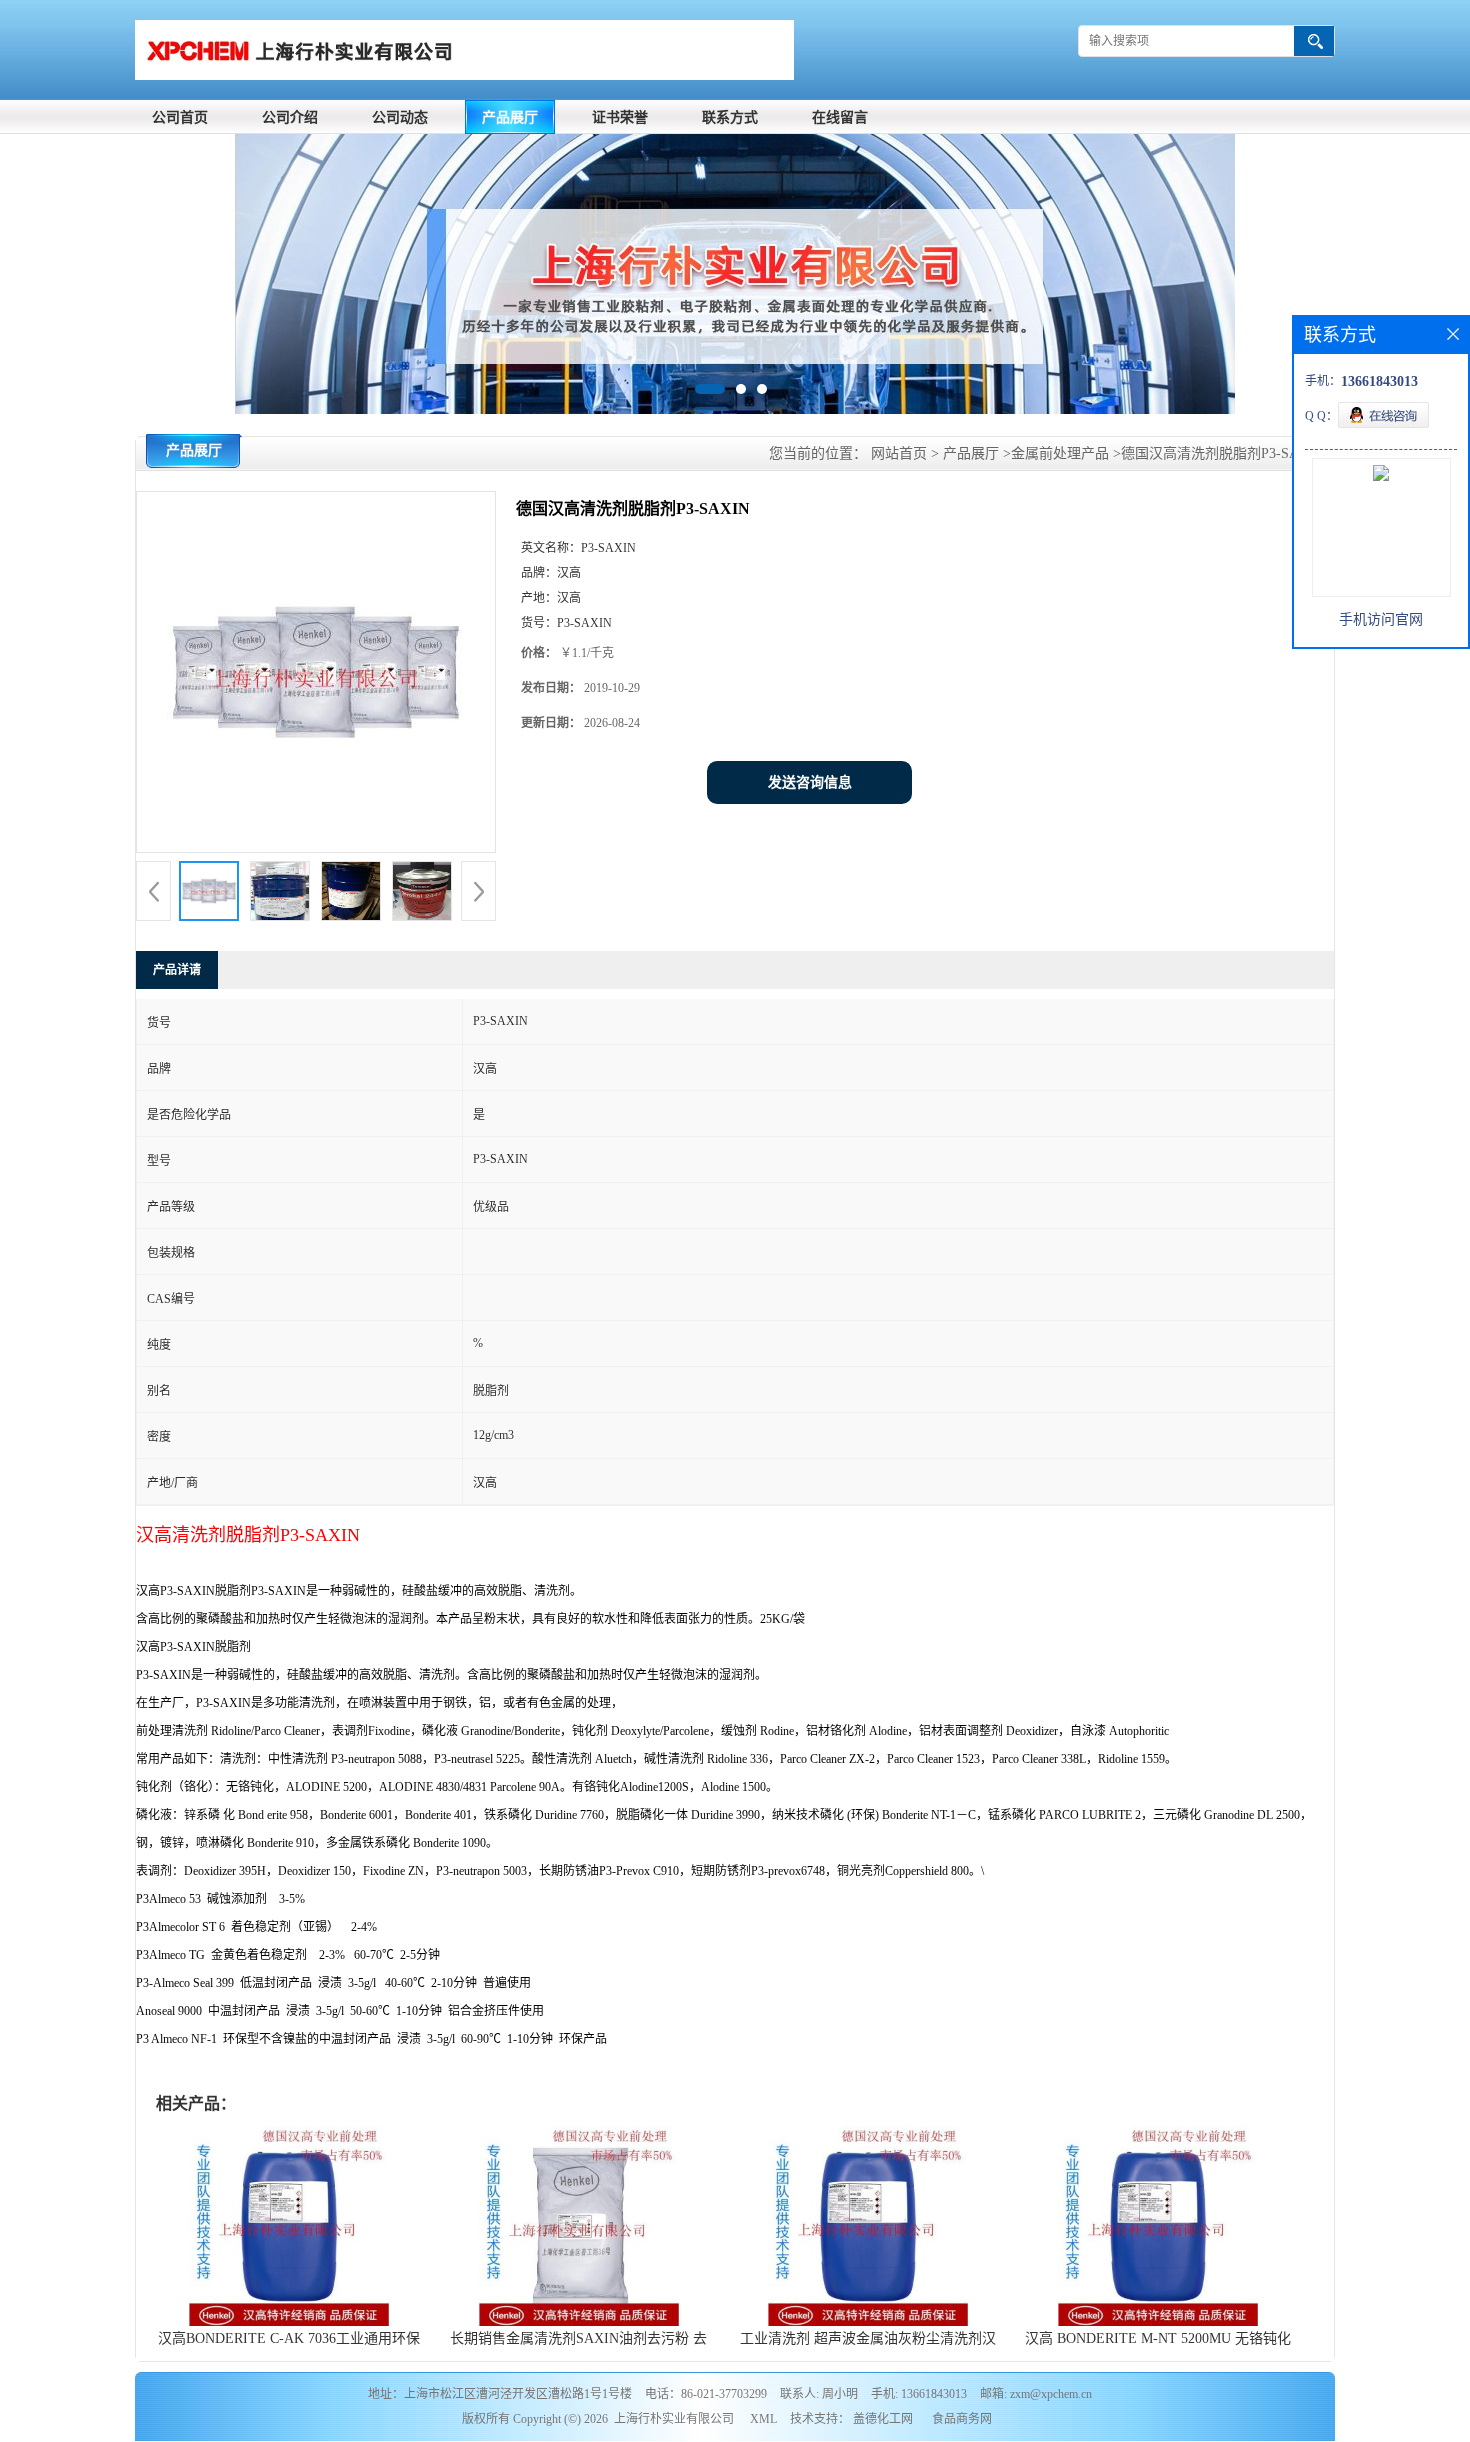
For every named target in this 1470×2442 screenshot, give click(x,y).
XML (763, 2419)
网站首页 (899, 453)
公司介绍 (290, 117)
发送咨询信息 (810, 782)
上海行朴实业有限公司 (674, 2419)
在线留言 (840, 117)
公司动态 (400, 117)
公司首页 (180, 117)
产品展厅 (510, 117)
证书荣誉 (620, 117)
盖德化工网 (883, 2419)
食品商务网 (962, 2419)
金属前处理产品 (1060, 453)
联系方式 (730, 117)
